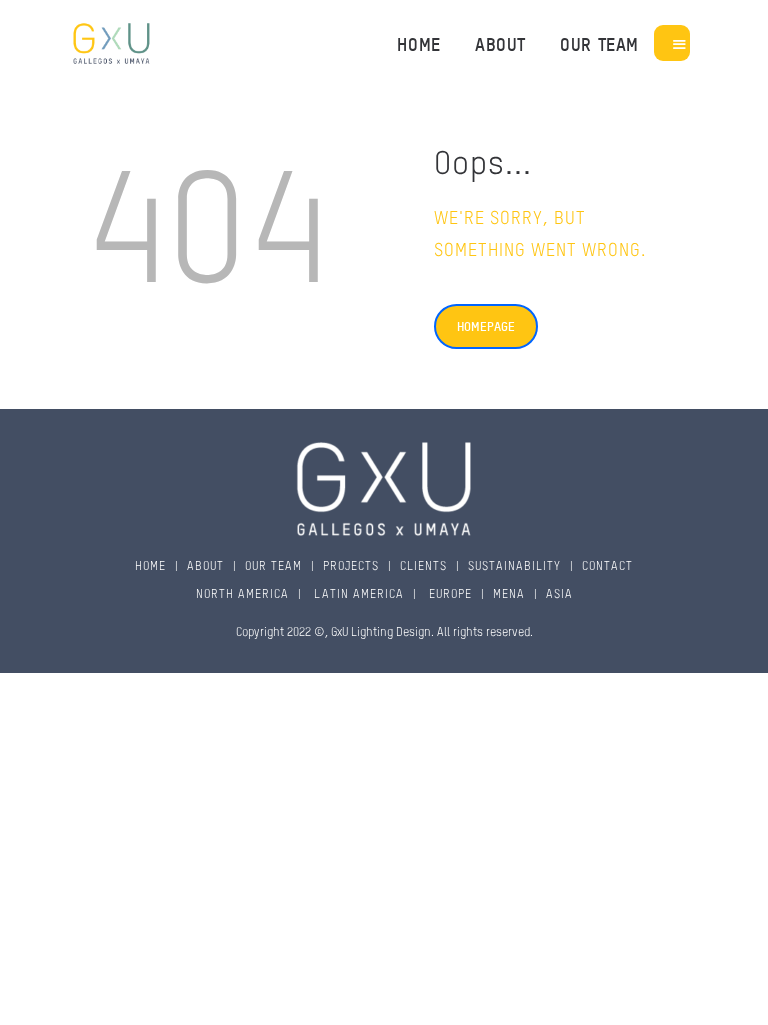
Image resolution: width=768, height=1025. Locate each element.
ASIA (559, 595)
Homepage (486, 326)
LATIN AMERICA (357, 595)
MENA (509, 595)
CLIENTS (423, 567)
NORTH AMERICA (242, 595)
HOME (150, 567)
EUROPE (448, 595)
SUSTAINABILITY (514, 567)
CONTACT (607, 567)
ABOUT (205, 567)
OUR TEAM (273, 567)
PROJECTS (351, 567)
